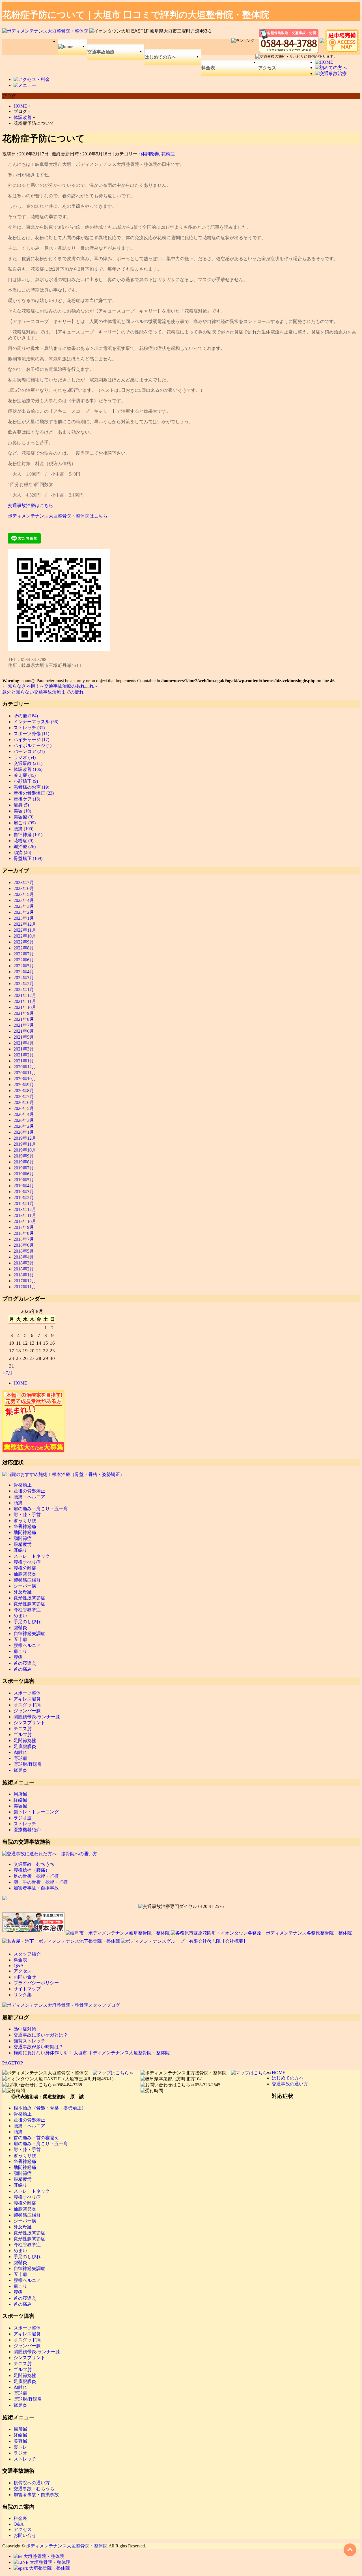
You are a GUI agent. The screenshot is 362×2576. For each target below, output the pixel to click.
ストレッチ (25, 1824)
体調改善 (150, 154)
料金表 (208, 68)
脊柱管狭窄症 (27, 1610)
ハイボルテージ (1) (33, 745)
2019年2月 (24, 1198)
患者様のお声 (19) (31, 787)
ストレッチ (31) (29, 728)
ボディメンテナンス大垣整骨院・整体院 (67, 2546)
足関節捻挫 (25, 1740)
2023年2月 (24, 912)
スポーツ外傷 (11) (31, 734)
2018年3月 (24, 1263)
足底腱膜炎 (25, 1746)
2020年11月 (25, 1073)
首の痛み (23, 1669)
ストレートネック (32, 1556)
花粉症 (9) (23, 841)
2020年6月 (24, 1102)
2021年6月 (24, 1031)
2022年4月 (24, 972)
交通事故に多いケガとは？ (41, 2035)
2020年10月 (25, 1079)
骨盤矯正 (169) (28, 858)
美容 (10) (22, 811)
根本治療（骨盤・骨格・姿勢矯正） (50, 2108)
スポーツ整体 (27, 1693)
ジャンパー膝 (27, 1711)
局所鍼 (20, 1794)
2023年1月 (24, 918)
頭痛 (18, 1503)
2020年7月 (24, 1096)
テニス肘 (23, 1729)
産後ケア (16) (27, 799)
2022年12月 (25, 924)
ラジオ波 (23, 1818)
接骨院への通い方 (32, 2483)
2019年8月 (24, 1162)
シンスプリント (29, 1723)
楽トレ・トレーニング (36, 1812)
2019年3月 (24, 1192)
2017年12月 (25, 1281)
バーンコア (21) (29, 751)
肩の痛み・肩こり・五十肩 (41, 1509)
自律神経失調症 (29, 1633)
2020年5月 (24, 1108)
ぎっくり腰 (25, 1521)
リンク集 (23, 1995)
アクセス (267, 68)
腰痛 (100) (23, 829)
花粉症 (168, 154)
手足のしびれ (27, 1622)
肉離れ (20, 1752)
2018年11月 (25, 1215)
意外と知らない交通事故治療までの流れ (46, 692)
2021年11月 (25, 1001)
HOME (20, 1383)
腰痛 (18, 1657)
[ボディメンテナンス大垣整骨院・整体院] (46, 31)
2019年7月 (24, 1168)
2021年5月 (24, 1037)
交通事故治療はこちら (31, 505)
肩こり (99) (25, 823)
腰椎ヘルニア (27, 1645)
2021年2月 (24, 1055)
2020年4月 (24, 1114)
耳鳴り (20, 1550)
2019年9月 (24, 1156)
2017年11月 (25, 1287)
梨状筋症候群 (27, 1580)
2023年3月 (24, 906)
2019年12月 (25, 1138)
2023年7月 (24, 882)
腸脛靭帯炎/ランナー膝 (37, 1717)
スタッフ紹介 (27, 1954)
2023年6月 (24, 888)
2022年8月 (24, 948)
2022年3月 (24, 978)
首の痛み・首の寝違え (36, 2138)
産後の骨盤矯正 (29, 1491)
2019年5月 (24, 1180)
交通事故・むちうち (34, 1864)
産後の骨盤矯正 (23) (34, 793)
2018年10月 (25, 1221)
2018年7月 (24, 1239)
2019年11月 (25, 1144)
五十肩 (20, 1639)
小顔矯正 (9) (26, 781)
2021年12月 (25, 995)
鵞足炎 (20, 1770)
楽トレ (20, 2447)
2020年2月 (24, 1126)
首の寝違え (25, 1663)
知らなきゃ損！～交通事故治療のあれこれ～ (50, 686)
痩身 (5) (21, 805)
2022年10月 (25, 936)
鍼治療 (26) (25, 847)
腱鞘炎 (20, 1628)
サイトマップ (27, 1989)
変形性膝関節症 (29, 1604)
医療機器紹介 (27, 1830)
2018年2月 (24, 1269)
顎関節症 (23, 1538)
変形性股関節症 (29, 1598)
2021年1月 (24, 1061)
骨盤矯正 (23, 1485)
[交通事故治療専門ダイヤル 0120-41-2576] (181, 1907)
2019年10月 (25, 1150)
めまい (20, 1616)
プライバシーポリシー (36, 1983)
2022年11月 (25, 930)
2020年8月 (24, 1091)
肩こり (20, 1651)
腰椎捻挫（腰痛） (32, 1870)
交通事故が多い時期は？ (38, 2047)
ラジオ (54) (25, 757)
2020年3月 (24, 1120)
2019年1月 (24, 1204)
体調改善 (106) (28, 769)
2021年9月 (24, 1013)
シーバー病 (25, 1586)
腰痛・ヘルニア (29, 1497)
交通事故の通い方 (290, 2084)
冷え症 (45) (25, 775)
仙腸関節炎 (25, 1574)
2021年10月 (25, 1007)
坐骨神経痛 (25, 1526)
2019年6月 (24, 1174)
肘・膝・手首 (27, 1515)
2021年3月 (24, 1049)
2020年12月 (25, 1067)
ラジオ (20, 2453)
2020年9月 (24, 1085)
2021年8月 (24, 1019)
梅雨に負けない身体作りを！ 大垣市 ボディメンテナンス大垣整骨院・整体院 (92, 2053)
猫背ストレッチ (29, 2041)
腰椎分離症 (25, 1568)
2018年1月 (24, 1275)
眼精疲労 (23, 1544)
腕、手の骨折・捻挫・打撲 (41, 1882)
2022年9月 (24, 942)
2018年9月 (24, 1227)
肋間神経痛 (25, 1532)
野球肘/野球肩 (28, 1764)
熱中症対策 (25, 2029)
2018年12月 (25, 1209)
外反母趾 (23, 1592)
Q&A (19, 1966)
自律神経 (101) (28, 835)
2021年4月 (24, 1043)
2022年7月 (24, 954)
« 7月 (7, 1373)
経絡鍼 (20, 1800)
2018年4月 (24, 1257)
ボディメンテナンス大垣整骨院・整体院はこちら (58, 516)
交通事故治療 (101, 52)
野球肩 (20, 1758)
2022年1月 (24, 989)
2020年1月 (24, 1132)
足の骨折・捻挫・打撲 (36, 1876)
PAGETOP (13, 2063)
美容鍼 (20, 1806)
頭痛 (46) (22, 852)
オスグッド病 (27, 1705)
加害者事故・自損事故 (36, 1888)
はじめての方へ (160, 57)
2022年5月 (24, 966)
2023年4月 (24, 900)
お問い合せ (25, 1977)
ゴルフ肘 (23, 1735)
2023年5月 (24, 894)
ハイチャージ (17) (31, 740)
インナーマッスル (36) (36, 722)
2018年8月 (24, 1233)
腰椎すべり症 (27, 1562)
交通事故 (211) (28, 763)
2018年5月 (24, 1251)
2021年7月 (24, 1025)
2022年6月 (24, 960)
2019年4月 (24, 1186)
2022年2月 (24, 984)
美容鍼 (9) (23, 817)
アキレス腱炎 (27, 1699)
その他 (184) (26, 716)
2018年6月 (24, 1245)
